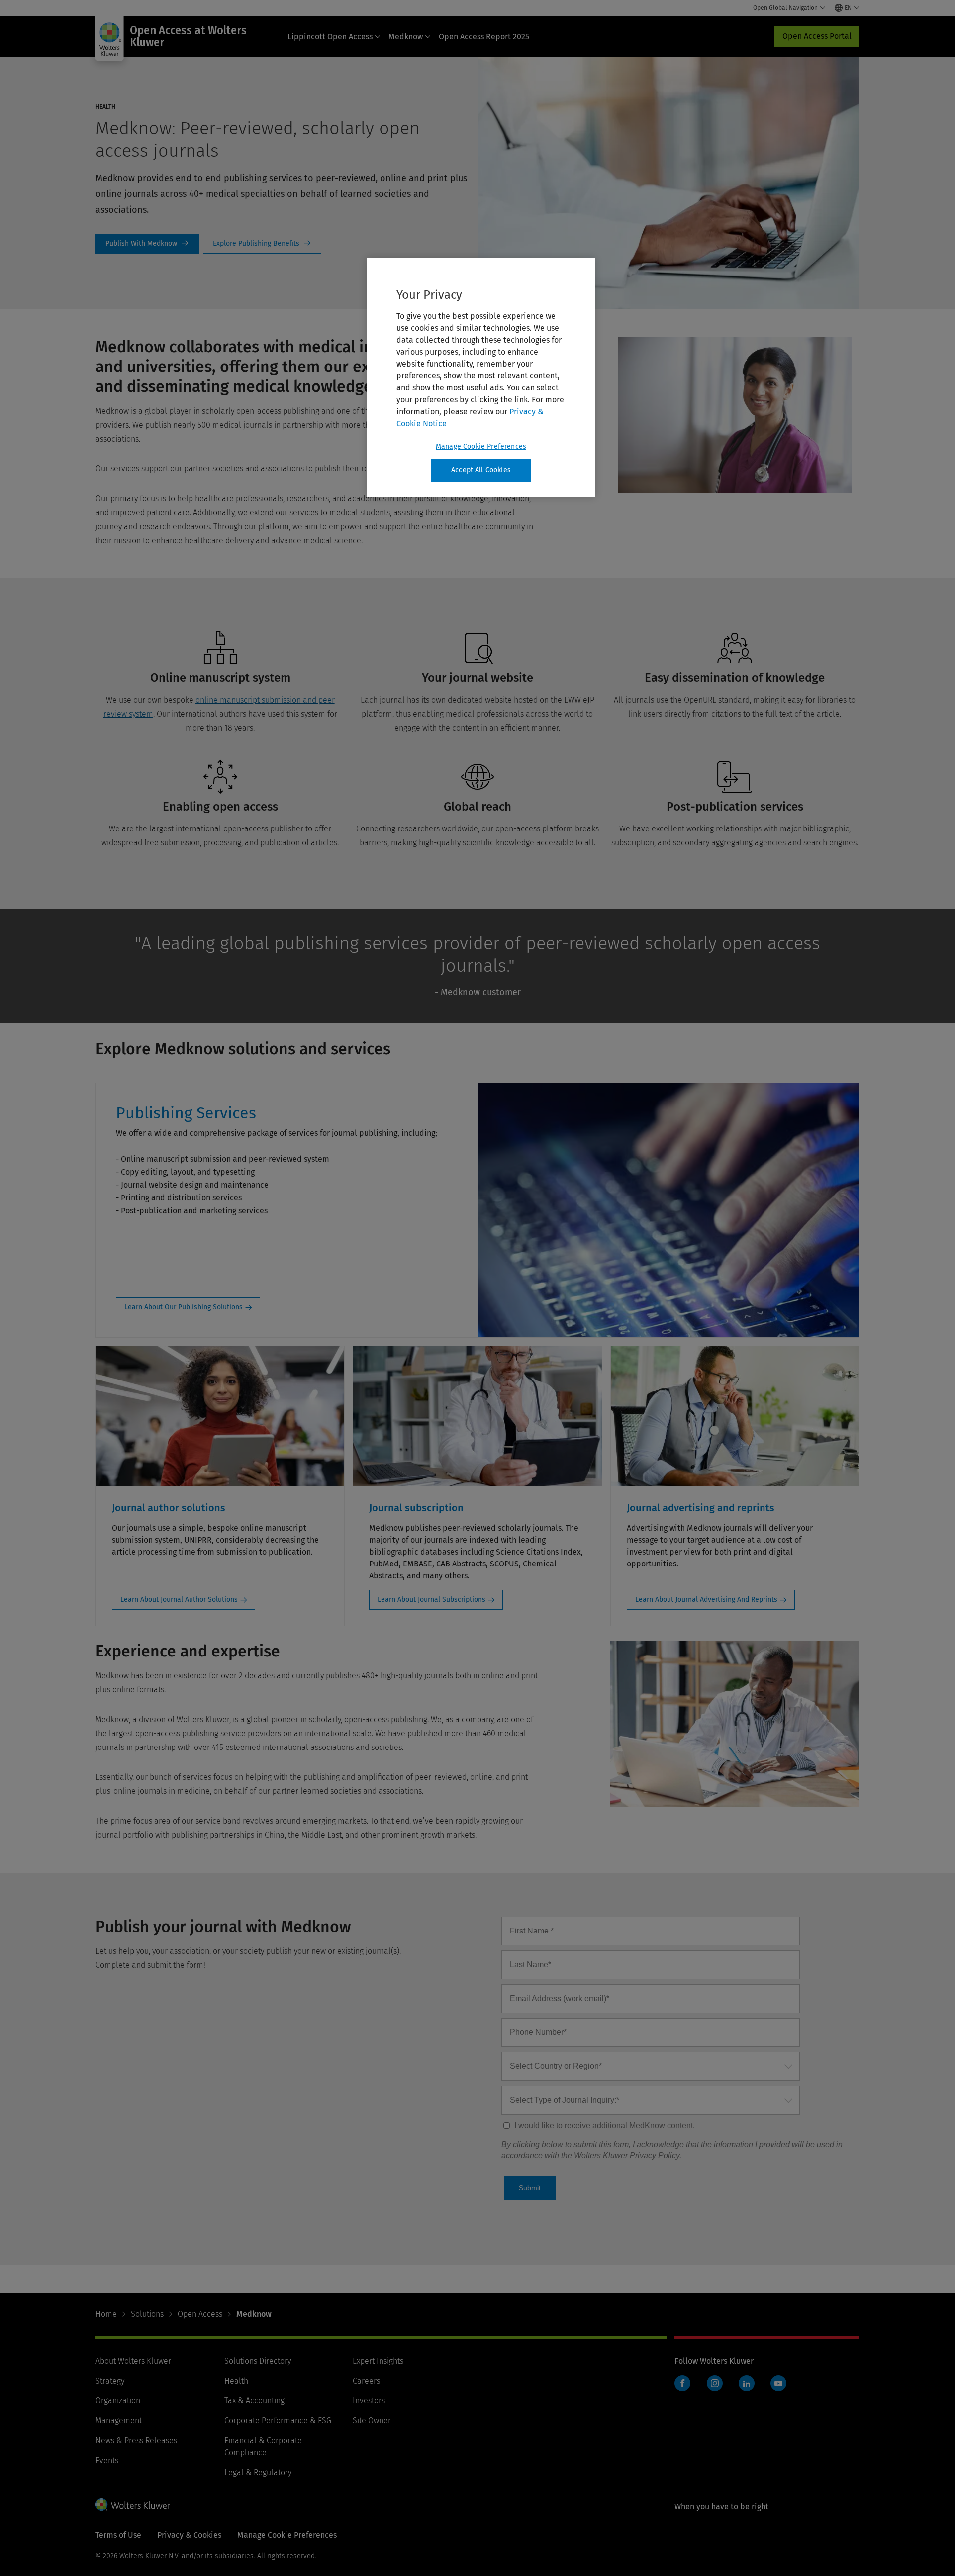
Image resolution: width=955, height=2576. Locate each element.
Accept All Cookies (481, 470)
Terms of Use (118, 2535)
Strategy (110, 2381)
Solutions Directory (258, 2361)
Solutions (147, 2314)
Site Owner (372, 2421)
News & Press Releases (136, 2440)
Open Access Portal (817, 36)
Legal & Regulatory (258, 2472)
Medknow (406, 37)
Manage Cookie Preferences (481, 446)
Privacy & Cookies (189, 2535)
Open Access (200, 2314)
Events (107, 2460)
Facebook (682, 2383)
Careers (366, 2381)
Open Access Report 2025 (484, 37)
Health (236, 2381)
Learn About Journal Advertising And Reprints (706, 1600)
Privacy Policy (655, 2156)
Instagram (715, 2383)
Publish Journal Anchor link (147, 244)
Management (119, 2421)
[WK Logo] (133, 2504)
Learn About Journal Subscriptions (431, 1600)
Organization (118, 2401)
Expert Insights (378, 2361)
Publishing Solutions (262, 244)
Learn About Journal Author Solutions (179, 1600)
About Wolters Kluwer (133, 2361)
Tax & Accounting (254, 2401)
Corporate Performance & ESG (278, 2421)
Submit (530, 2188)
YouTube (778, 2383)
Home (106, 2314)
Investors (369, 2401)
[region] (481, 377)
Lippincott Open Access (330, 37)
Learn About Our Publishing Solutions (184, 1307)
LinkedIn (747, 2383)
